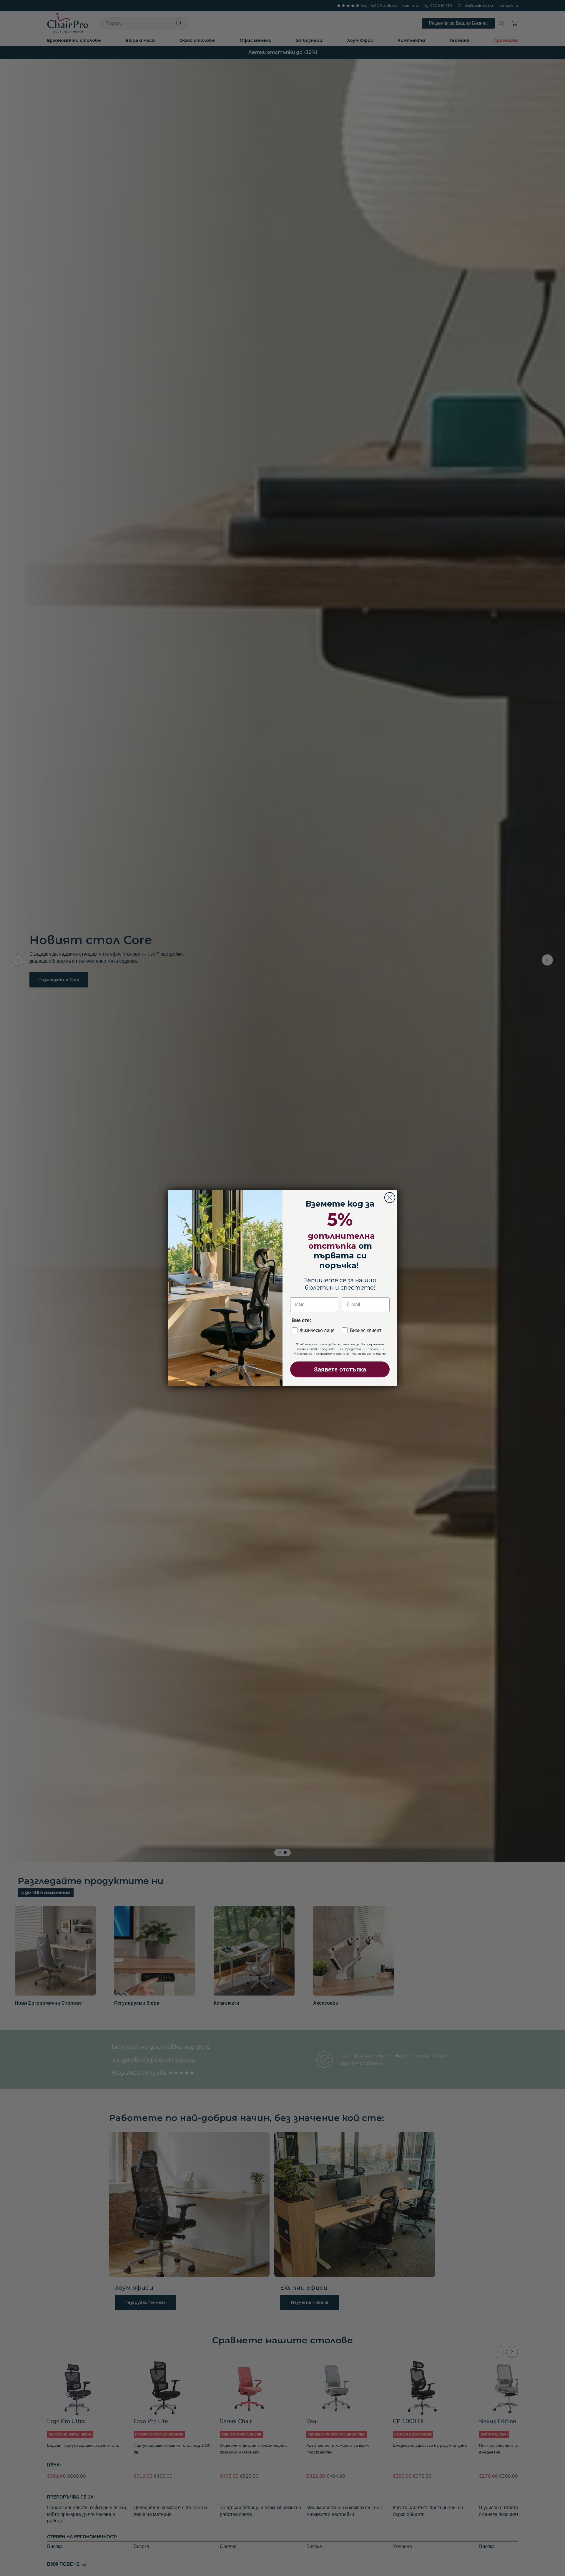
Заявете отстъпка (340, 1369)
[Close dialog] (390, 1198)
